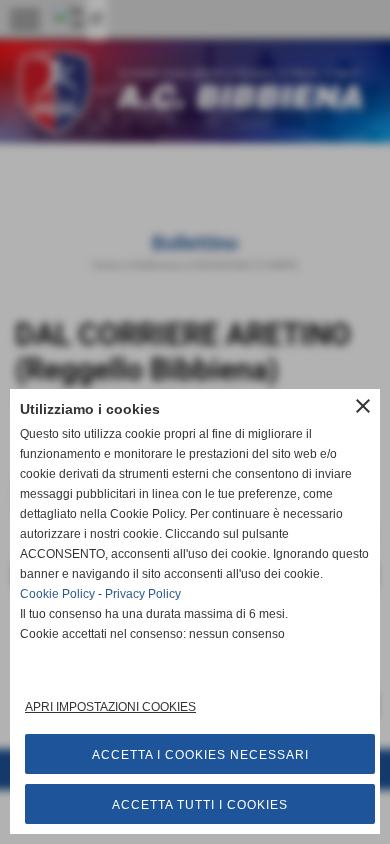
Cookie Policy (57, 594)
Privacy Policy (143, 594)
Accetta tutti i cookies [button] (200, 805)
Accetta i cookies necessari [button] (200, 755)
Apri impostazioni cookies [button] (110, 707)
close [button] (363, 406)
